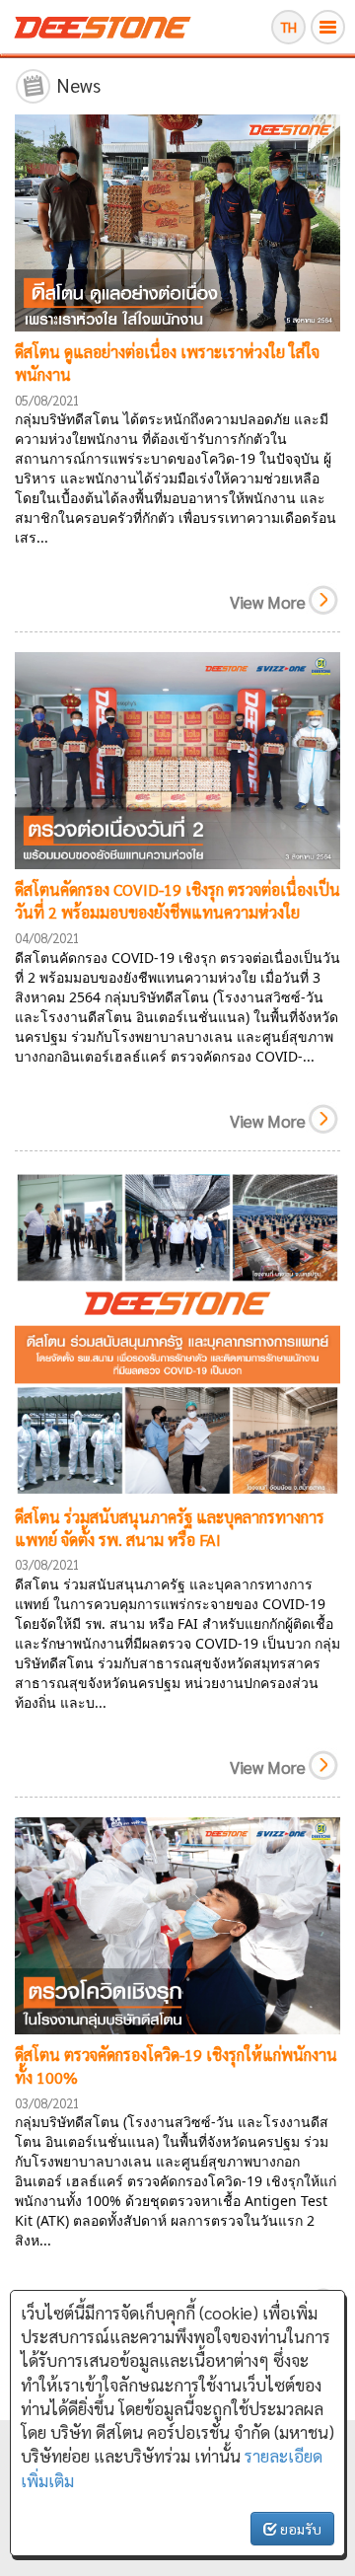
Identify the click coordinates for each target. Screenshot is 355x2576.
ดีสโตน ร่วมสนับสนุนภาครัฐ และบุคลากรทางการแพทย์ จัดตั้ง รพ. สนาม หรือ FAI (170, 1528)
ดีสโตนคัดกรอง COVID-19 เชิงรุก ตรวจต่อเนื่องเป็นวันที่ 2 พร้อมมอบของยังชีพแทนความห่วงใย (177, 901)
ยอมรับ (299, 2529)
